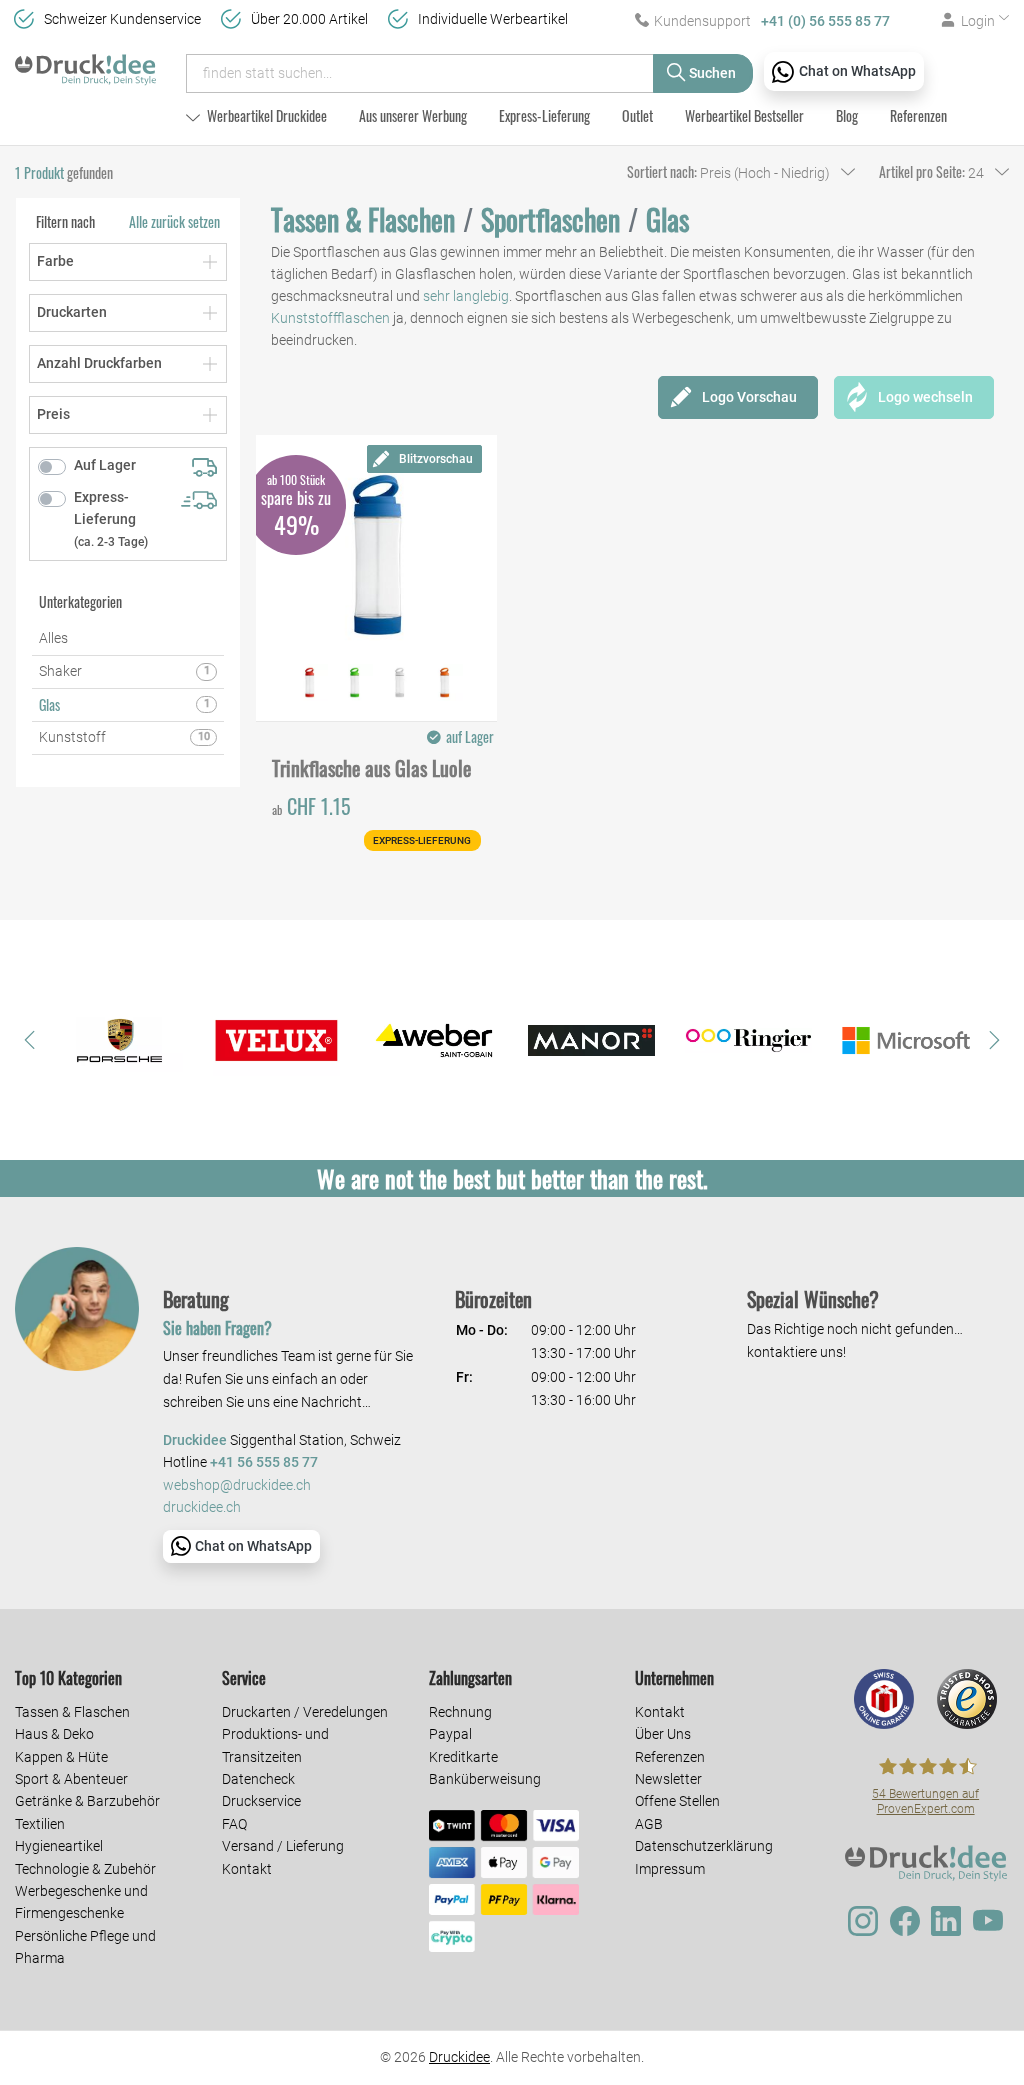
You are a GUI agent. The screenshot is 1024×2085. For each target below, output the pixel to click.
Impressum (670, 1869)
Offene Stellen (677, 1801)
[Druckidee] (85, 64)
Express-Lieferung (544, 115)
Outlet (637, 115)
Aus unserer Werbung (413, 115)
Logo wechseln (925, 397)
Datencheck (258, 1779)
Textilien (40, 1824)
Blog (847, 115)
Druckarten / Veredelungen (305, 1712)
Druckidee (459, 2057)
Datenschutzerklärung (704, 1846)
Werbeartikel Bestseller (744, 115)
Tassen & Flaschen (72, 1712)
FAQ (234, 1824)
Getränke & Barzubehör (87, 1801)
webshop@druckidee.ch (237, 1485)
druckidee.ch (202, 1507)
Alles (53, 638)
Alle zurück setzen (174, 221)
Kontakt (247, 1869)
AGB (649, 1824)
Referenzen (918, 115)
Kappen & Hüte (61, 1757)
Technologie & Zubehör (85, 1869)
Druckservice (261, 1801)
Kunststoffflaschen (330, 318)
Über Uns (663, 1734)
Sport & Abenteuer (71, 1779)
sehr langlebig (466, 296)
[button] (30, 1040)
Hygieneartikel (59, 1846)
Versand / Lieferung (283, 1846)
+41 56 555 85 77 (264, 1462)
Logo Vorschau (749, 397)
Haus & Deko (54, 1734)
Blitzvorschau (436, 459)
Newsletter (668, 1779)
